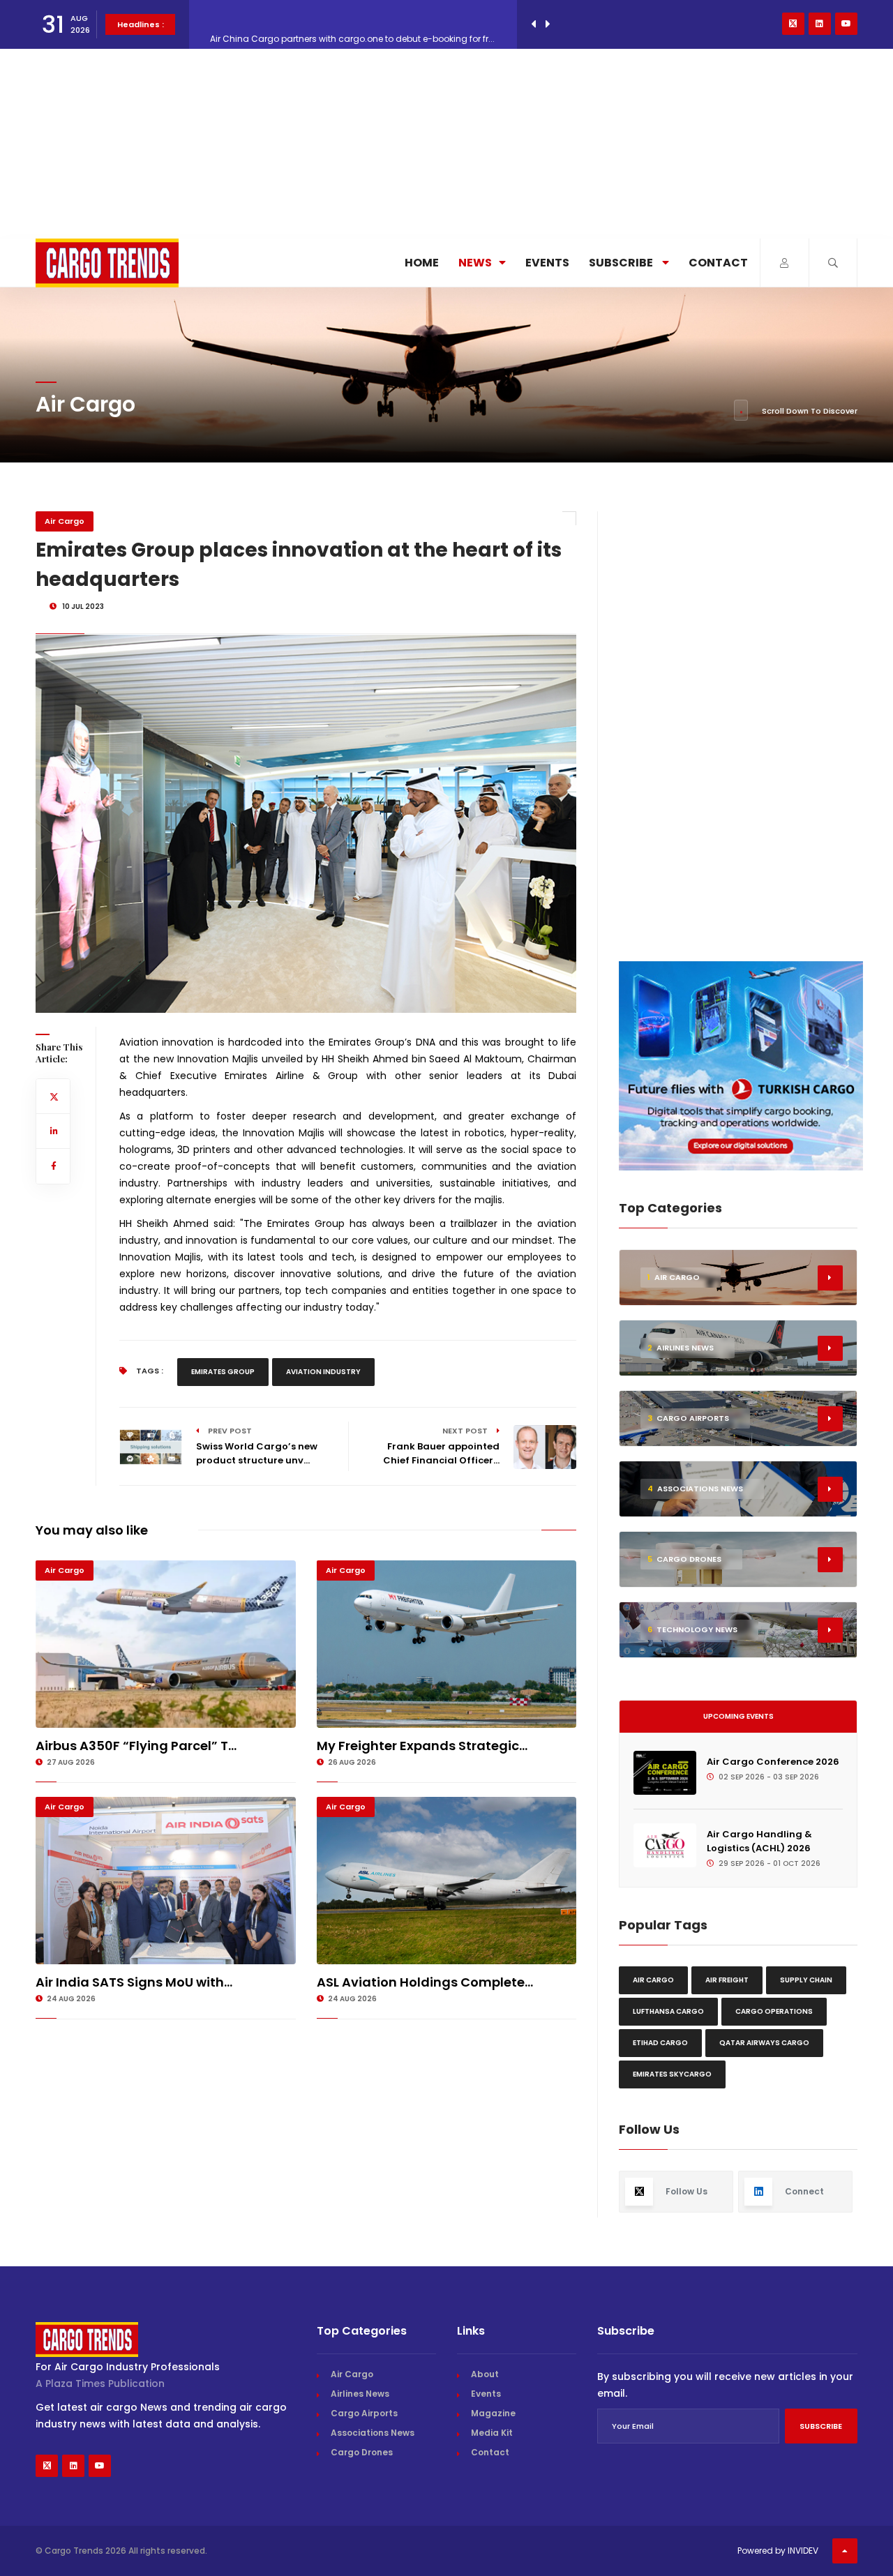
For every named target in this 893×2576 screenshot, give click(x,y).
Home (422, 263)
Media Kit (492, 2433)
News (475, 263)
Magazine (493, 2413)
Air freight (727, 1980)
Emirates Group (223, 1372)
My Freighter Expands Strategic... (422, 1746)
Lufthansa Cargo (668, 2011)
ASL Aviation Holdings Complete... (425, 1982)
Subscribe (622, 263)
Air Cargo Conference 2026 (773, 1762)
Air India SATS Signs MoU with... (134, 1982)
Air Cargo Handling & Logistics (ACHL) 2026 (759, 1841)
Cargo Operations (774, 2011)
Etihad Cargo (660, 2043)
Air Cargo (65, 521)
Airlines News (360, 2394)
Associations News (373, 2433)
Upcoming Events (738, 1716)
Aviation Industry (323, 1372)
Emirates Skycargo (672, 2074)
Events (547, 263)
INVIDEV (803, 2551)
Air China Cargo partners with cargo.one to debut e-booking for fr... (352, 24)
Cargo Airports (364, 2413)
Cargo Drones (362, 2452)
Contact (718, 263)
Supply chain (806, 1980)
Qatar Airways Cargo (764, 2043)
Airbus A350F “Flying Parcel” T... (136, 1746)
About (485, 2374)
